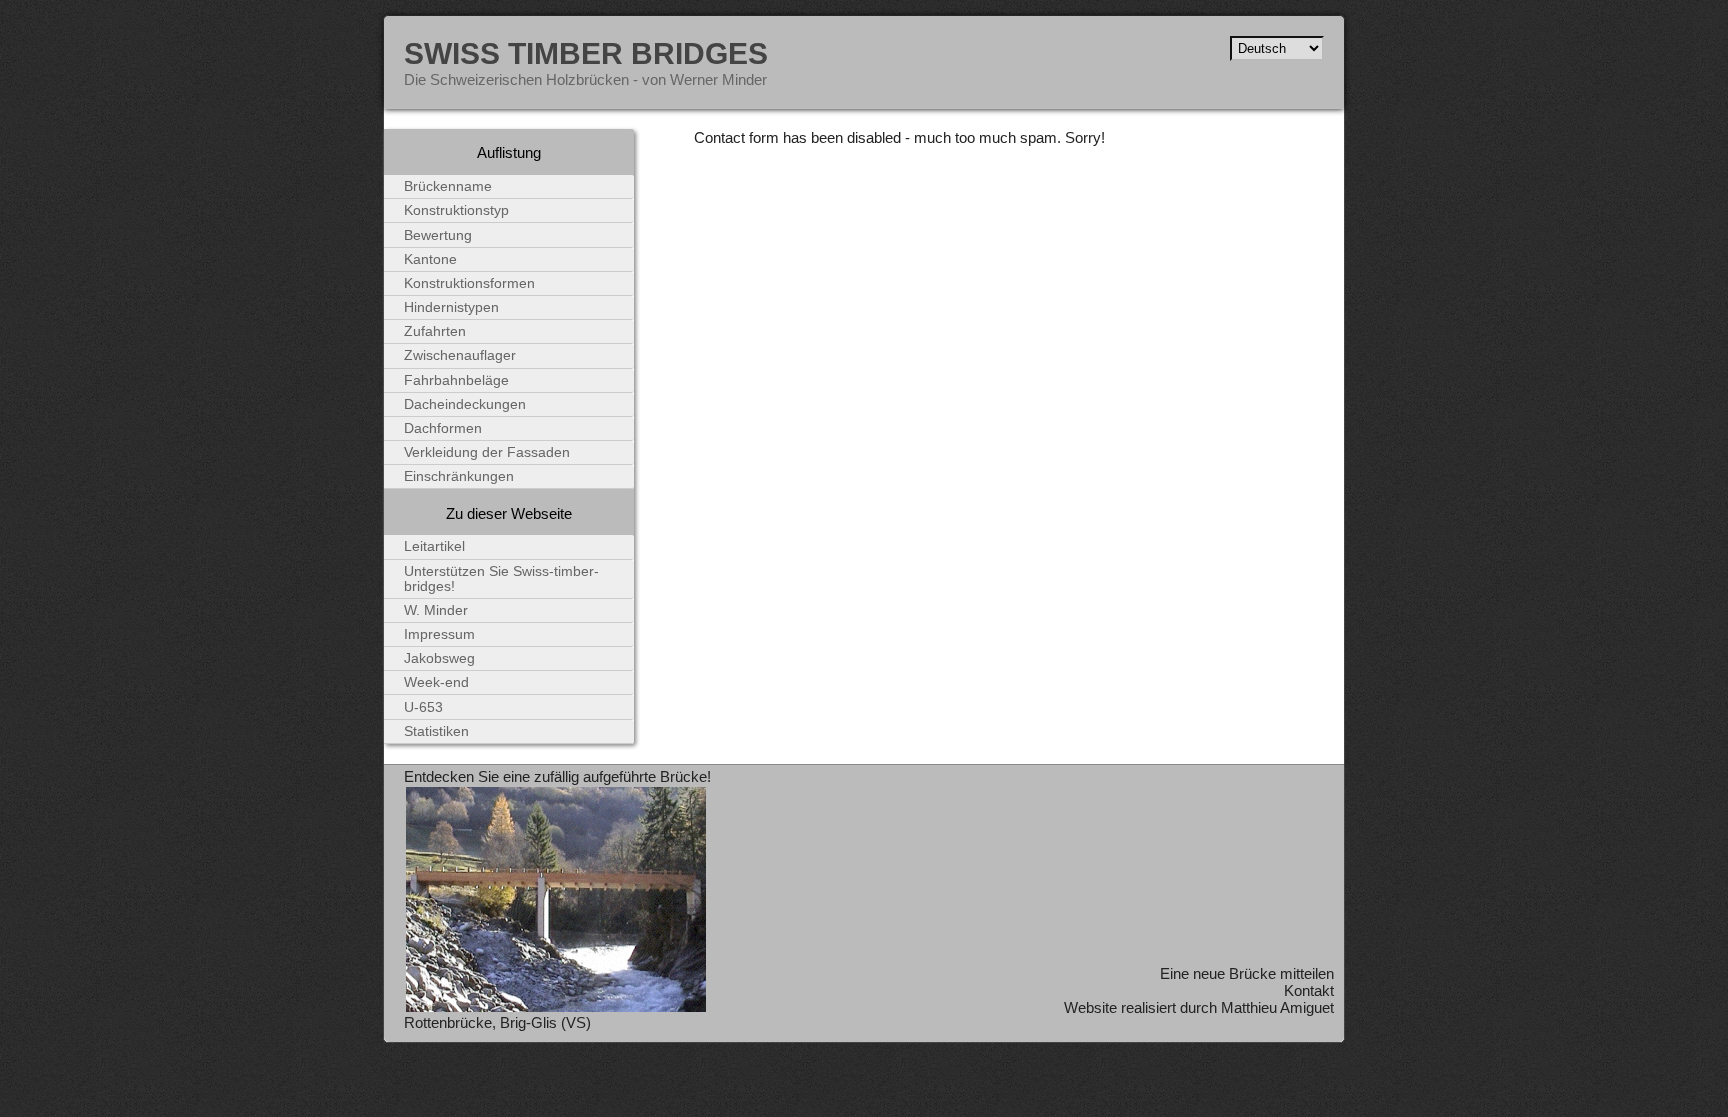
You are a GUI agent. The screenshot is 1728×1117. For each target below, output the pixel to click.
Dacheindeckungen (465, 404)
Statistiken (436, 731)
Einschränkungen (459, 476)
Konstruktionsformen (469, 283)
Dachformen (443, 428)
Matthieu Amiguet (1277, 1007)
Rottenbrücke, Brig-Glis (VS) (497, 1022)
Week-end (436, 682)
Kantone (430, 259)
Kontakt (1309, 990)
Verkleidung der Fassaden (487, 452)
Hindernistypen (451, 307)
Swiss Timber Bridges (586, 53)
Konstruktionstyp (456, 210)
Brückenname (448, 186)
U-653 (423, 707)
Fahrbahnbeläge (456, 380)
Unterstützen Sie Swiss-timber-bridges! (501, 579)
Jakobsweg (439, 658)
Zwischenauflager (460, 355)
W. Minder (436, 610)
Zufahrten (435, 331)
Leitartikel (434, 546)
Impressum (439, 634)
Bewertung (438, 235)
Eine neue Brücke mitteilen (1247, 973)
